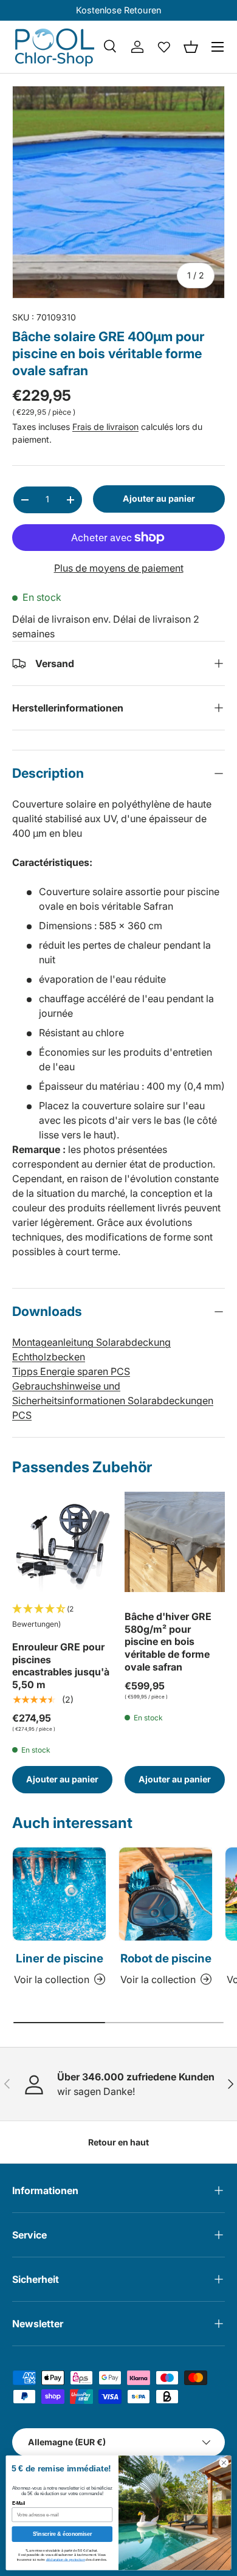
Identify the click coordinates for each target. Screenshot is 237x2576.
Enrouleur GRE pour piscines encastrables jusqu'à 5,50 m (61, 1666)
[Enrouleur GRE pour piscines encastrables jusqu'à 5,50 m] (62, 1542)
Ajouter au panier (159, 498)
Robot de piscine (166, 1958)
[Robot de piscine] (166, 1894)
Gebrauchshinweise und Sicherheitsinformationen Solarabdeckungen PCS (113, 1401)
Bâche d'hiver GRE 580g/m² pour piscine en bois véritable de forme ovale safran (168, 1642)
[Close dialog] (224, 2463)
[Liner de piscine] (59, 1894)
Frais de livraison (105, 427)
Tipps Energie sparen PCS (71, 1371)
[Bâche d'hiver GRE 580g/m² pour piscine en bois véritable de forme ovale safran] (175, 1542)
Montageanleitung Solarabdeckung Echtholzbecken (91, 1349)
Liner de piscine (60, 1958)
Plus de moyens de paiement (119, 568)
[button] (191, 47)
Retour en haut (118, 2142)
